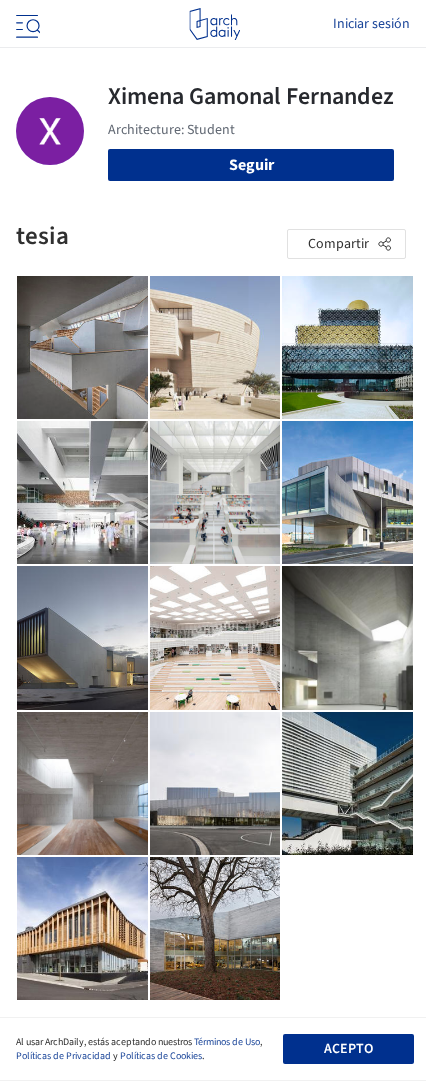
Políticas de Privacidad (63, 1056)
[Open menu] (26, 24)
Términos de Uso (227, 1042)
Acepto (348, 1049)
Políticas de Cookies (161, 1056)
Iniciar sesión (371, 24)
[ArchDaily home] (214, 24)
